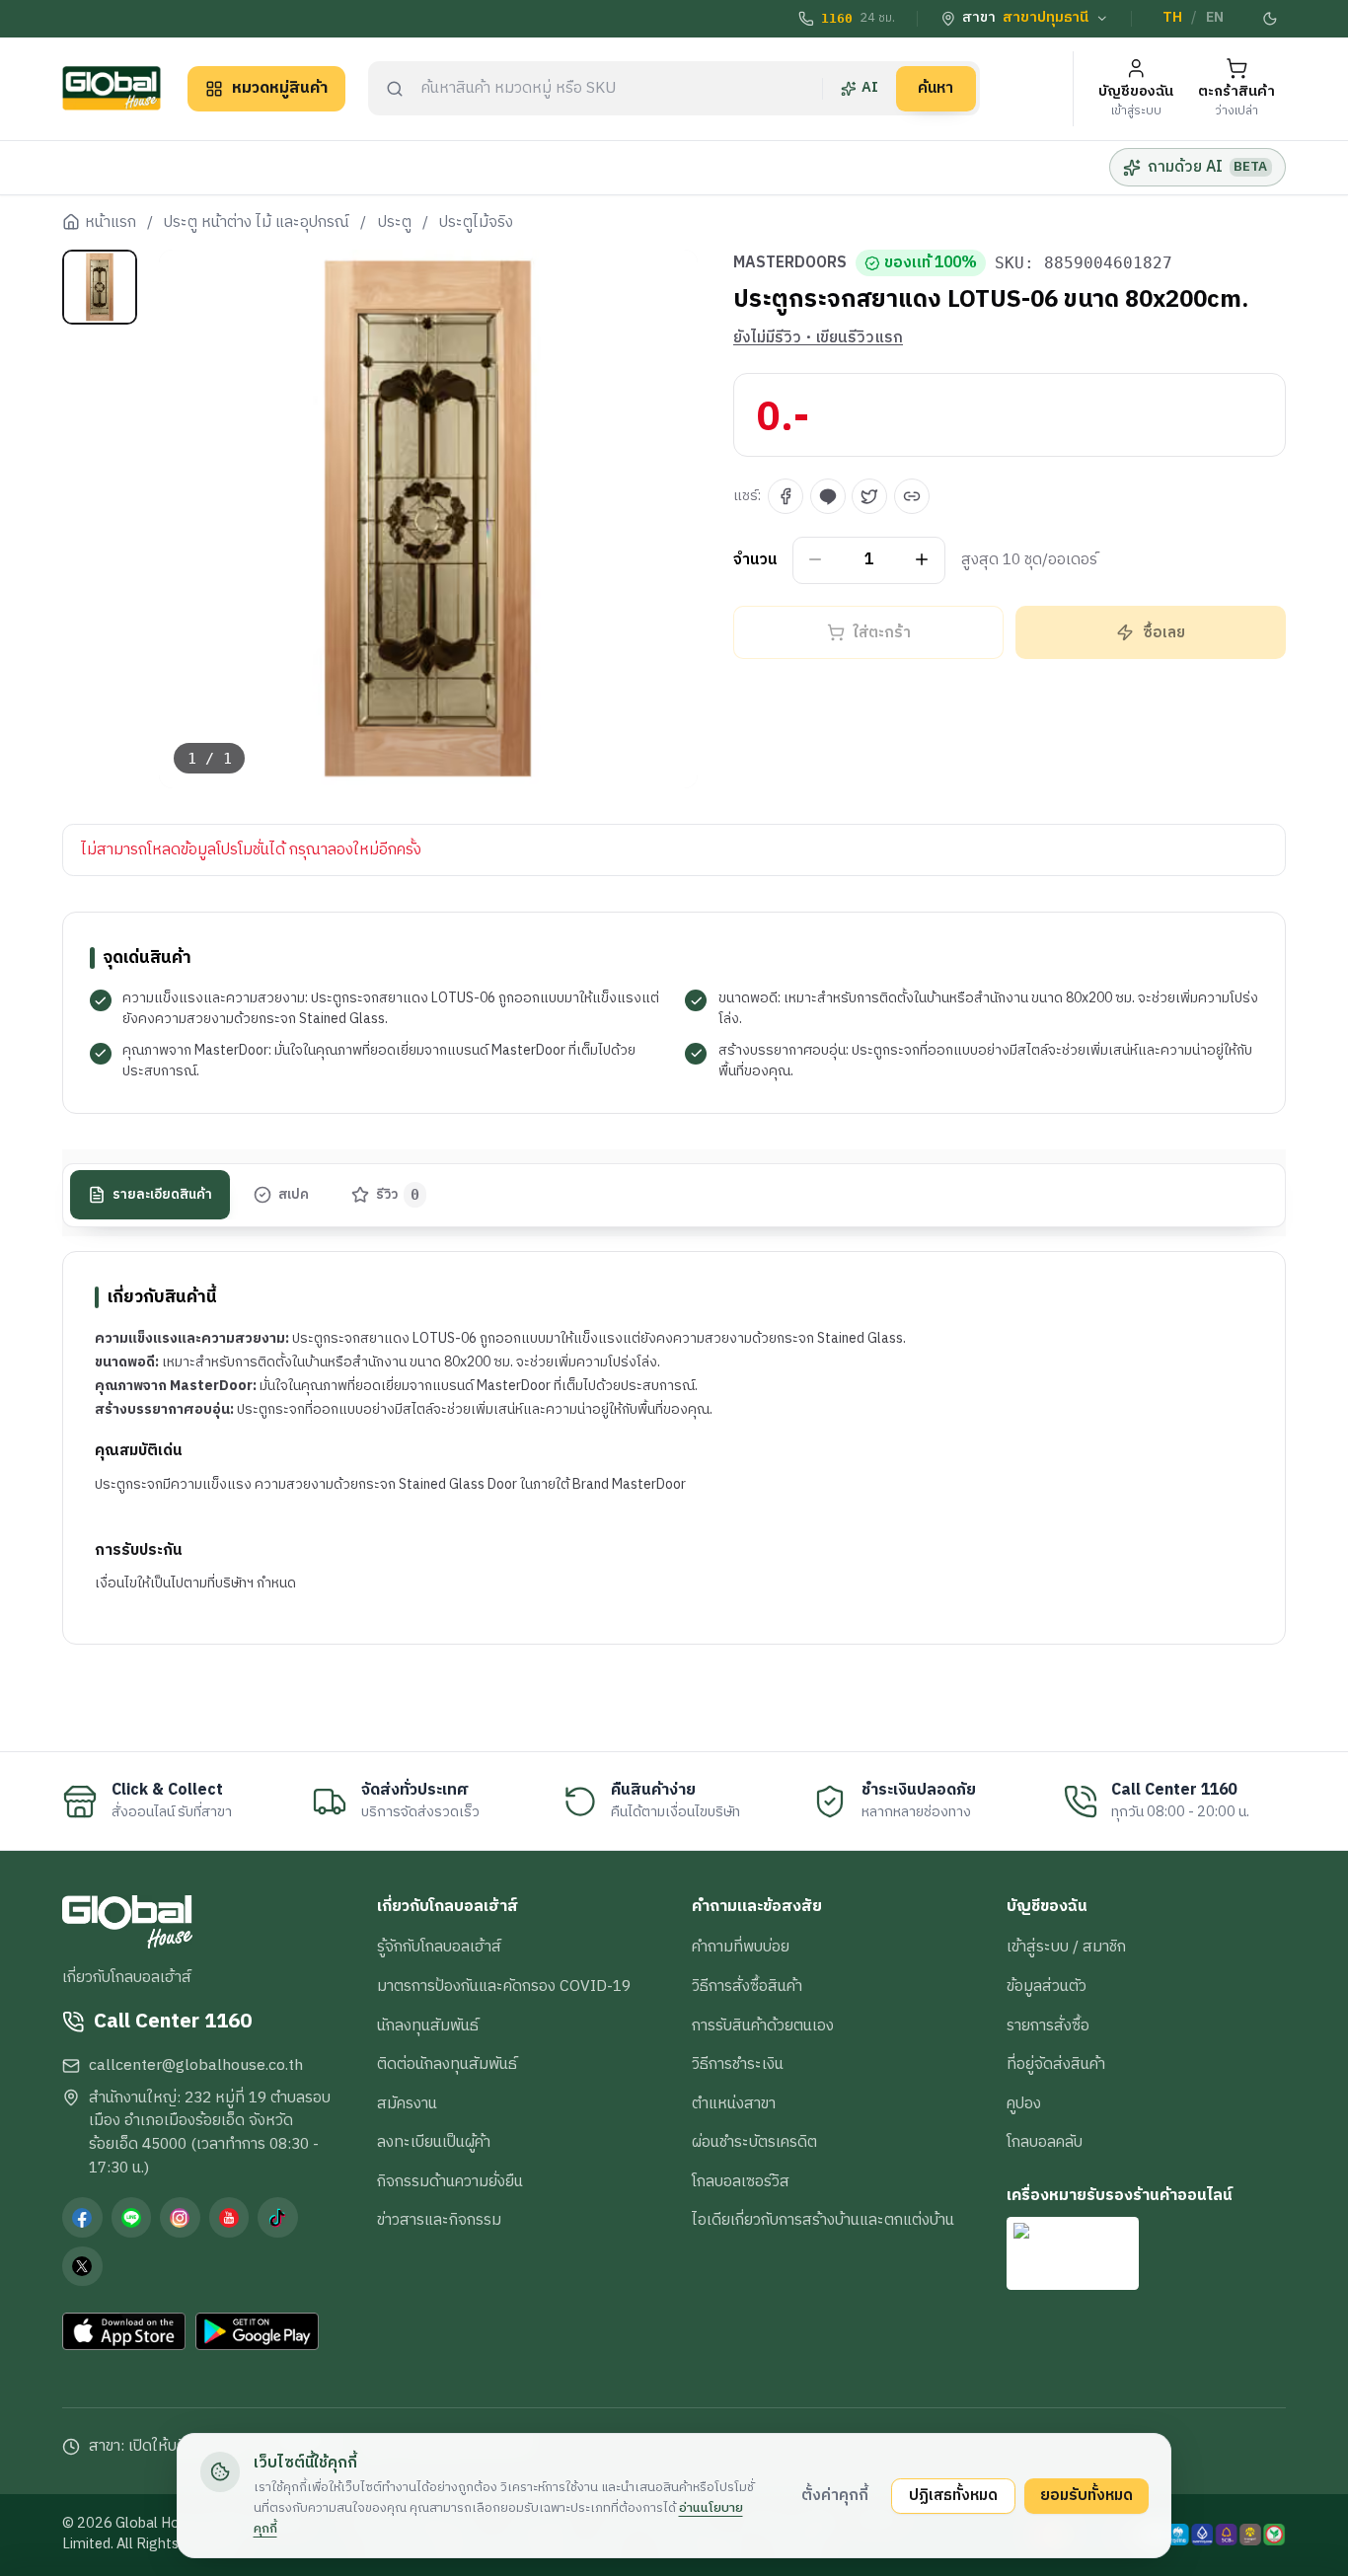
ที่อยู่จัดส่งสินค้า (1056, 2064)
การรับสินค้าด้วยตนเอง (763, 2025)
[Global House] (112, 88)
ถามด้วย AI (1207, 167)
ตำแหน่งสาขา (734, 2103)
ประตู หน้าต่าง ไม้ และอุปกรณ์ (257, 223)
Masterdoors (790, 263)
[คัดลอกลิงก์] (912, 496)
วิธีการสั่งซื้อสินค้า (747, 1986)
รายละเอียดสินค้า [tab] (162, 1194)
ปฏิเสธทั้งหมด (953, 2495)
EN (1215, 18)
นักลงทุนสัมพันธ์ (428, 2025)
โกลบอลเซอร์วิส (741, 2181)
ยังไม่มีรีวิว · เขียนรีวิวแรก (818, 338)
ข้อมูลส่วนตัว (1047, 1986)
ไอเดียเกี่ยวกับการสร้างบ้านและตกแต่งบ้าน (823, 2220)
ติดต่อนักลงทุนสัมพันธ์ (447, 2064)
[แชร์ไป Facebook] (786, 496)
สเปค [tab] (294, 1194)
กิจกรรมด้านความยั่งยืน (450, 2181)
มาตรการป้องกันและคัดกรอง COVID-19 (504, 1986)
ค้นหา (936, 88)
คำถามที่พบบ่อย (741, 1947)
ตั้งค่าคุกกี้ (835, 2495)
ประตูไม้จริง (476, 223)
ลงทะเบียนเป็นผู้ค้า (434, 2142)
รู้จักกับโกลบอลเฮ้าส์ (439, 1947)
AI (870, 88)
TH (1172, 18)
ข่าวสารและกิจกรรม (439, 2220)
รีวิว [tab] (398, 1194)
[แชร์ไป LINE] (828, 496)
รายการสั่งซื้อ (1048, 2025)
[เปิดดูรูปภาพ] (429, 519)
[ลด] (816, 560)
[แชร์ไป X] (869, 496)
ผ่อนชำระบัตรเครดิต (754, 2142)
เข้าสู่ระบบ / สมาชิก (1066, 1947)
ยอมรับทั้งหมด (1086, 2495)
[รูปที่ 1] (100, 287)
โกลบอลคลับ (1045, 2142)
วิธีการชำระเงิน (738, 2064)
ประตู (395, 223)
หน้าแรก (111, 223)
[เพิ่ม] (922, 560)
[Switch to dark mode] (1271, 19)
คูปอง (1024, 2103)
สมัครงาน (407, 2103)
